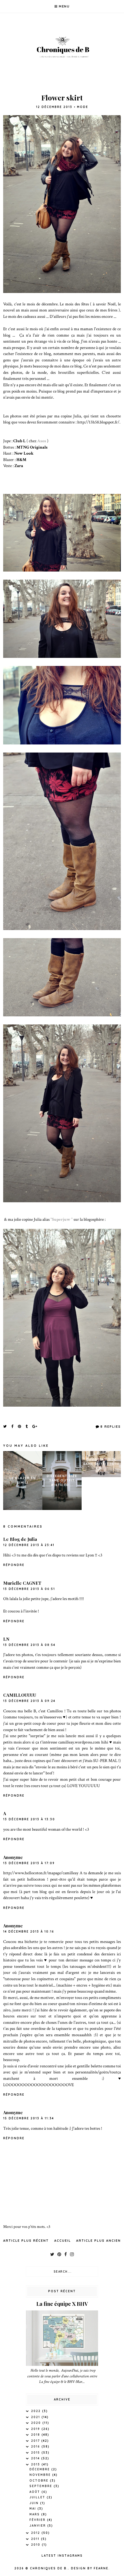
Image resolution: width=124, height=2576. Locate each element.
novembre (41, 2475)
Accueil (63, 2241)
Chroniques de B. (49, 2568)
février (38, 2520)
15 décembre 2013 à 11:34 (29, 2118)
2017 (36, 2441)
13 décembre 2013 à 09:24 (29, 1701)
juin (35, 2503)
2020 (37, 2423)
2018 (36, 2435)
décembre (40, 2469)
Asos (42, 441)
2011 (36, 2539)
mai (33, 2509)
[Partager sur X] (5, 1426)
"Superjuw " (61, 1219)
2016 (36, 2447)
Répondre (14, 1565)
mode (83, 107)
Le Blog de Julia (20, 1539)
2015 (36, 2453)
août (35, 2492)
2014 (36, 2458)
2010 (36, 2545)
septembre (42, 2486)
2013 (36, 2464)
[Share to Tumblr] (27, 1426)
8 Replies (111, 1427)
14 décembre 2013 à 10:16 (29, 1932)
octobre (40, 2481)
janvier (38, 2526)
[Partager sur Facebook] (13, 1426)
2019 (36, 2429)
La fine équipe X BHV (62, 2304)
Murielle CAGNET (22, 1583)
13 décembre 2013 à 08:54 (29, 1645)
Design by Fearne (90, 2568)
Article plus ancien (98, 2241)
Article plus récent (26, 2241)
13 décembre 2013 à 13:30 (29, 1819)
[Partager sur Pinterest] (20, 1426)
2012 (36, 2533)
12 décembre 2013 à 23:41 (29, 1545)
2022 (37, 2411)
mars (35, 2514)
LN (6, 1639)
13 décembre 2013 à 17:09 (29, 1863)
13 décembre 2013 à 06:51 (29, 1589)
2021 (36, 2417)
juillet (38, 2497)
